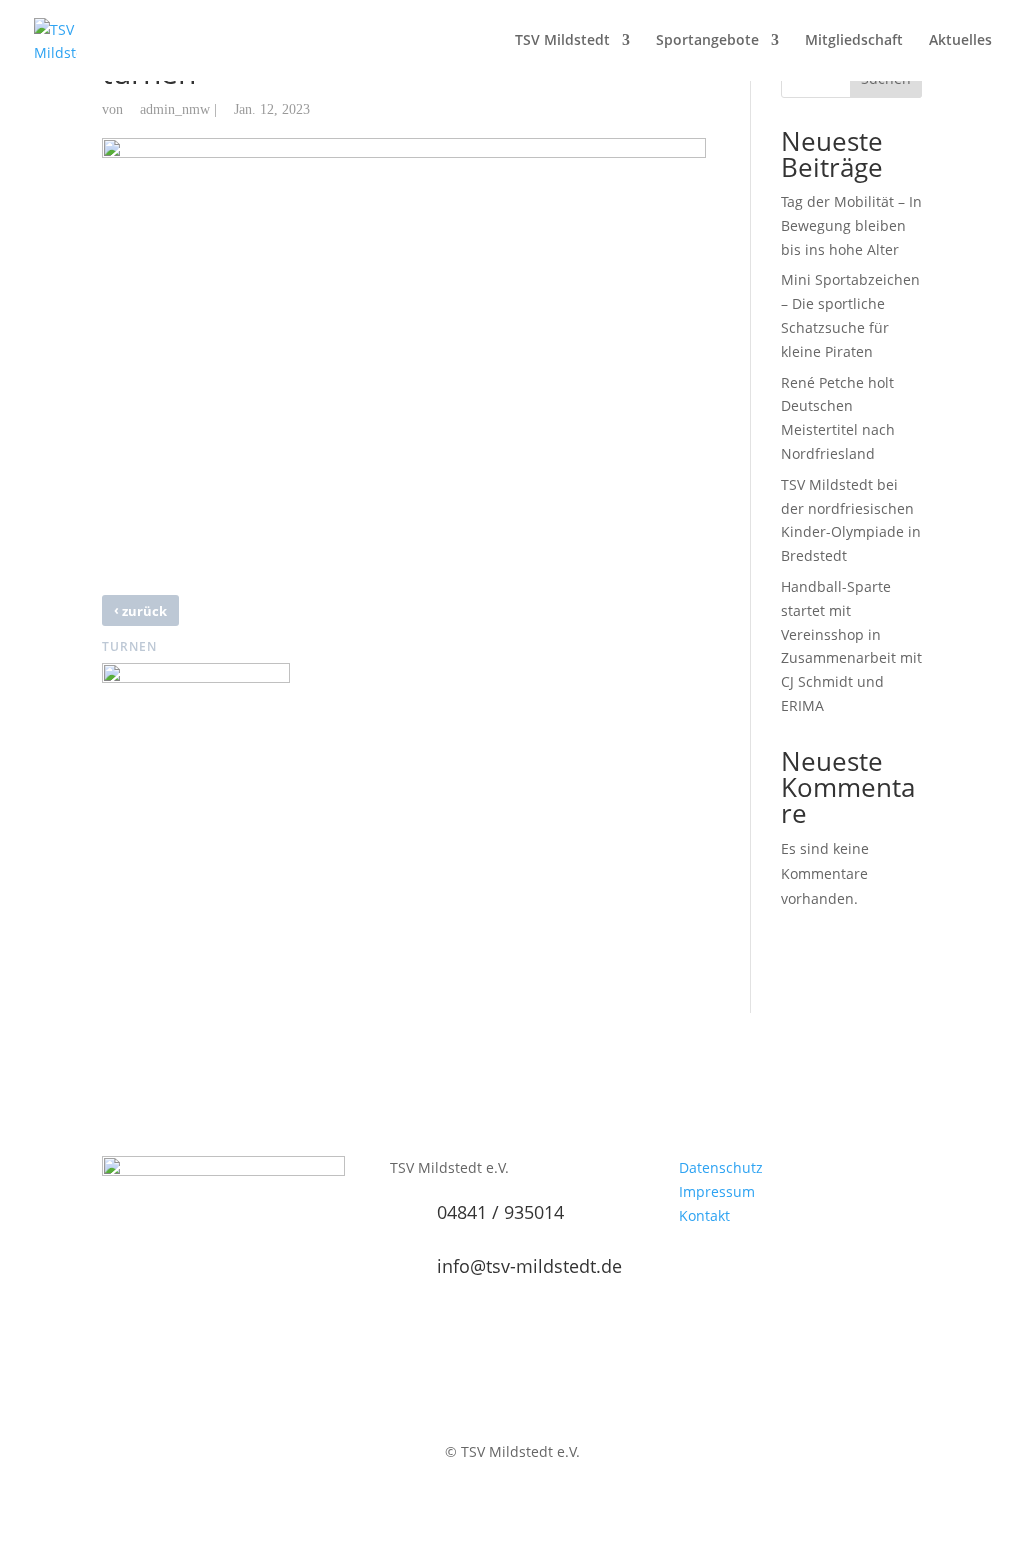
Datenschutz (721, 1167)
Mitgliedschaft (854, 41)
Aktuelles (960, 41)
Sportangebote (707, 41)
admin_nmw (175, 109)
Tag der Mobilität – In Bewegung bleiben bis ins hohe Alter (851, 225)
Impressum (717, 1191)
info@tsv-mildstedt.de (529, 1266)
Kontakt (704, 1215)
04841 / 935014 (500, 1212)
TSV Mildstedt (562, 41)
